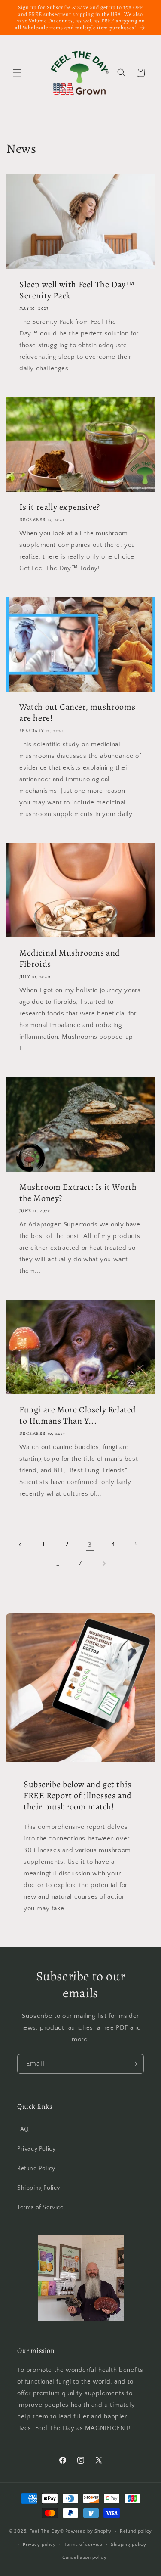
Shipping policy (129, 2545)
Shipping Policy (39, 2188)
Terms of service (83, 2545)
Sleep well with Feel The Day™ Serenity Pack (77, 290)
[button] (17, 73)
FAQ (23, 2129)
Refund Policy (36, 2169)
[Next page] (104, 1564)
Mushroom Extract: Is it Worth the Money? (78, 1193)
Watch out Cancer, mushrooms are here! (77, 713)
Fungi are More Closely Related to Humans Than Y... (78, 1415)
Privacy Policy (36, 2149)
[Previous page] (21, 1545)
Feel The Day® (47, 2531)
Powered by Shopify (89, 2531)
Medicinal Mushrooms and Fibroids (70, 959)
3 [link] (90, 1545)
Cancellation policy (84, 2557)
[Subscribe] (134, 2064)
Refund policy (136, 2531)
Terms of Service (40, 2207)
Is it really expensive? (60, 507)
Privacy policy (39, 2545)
